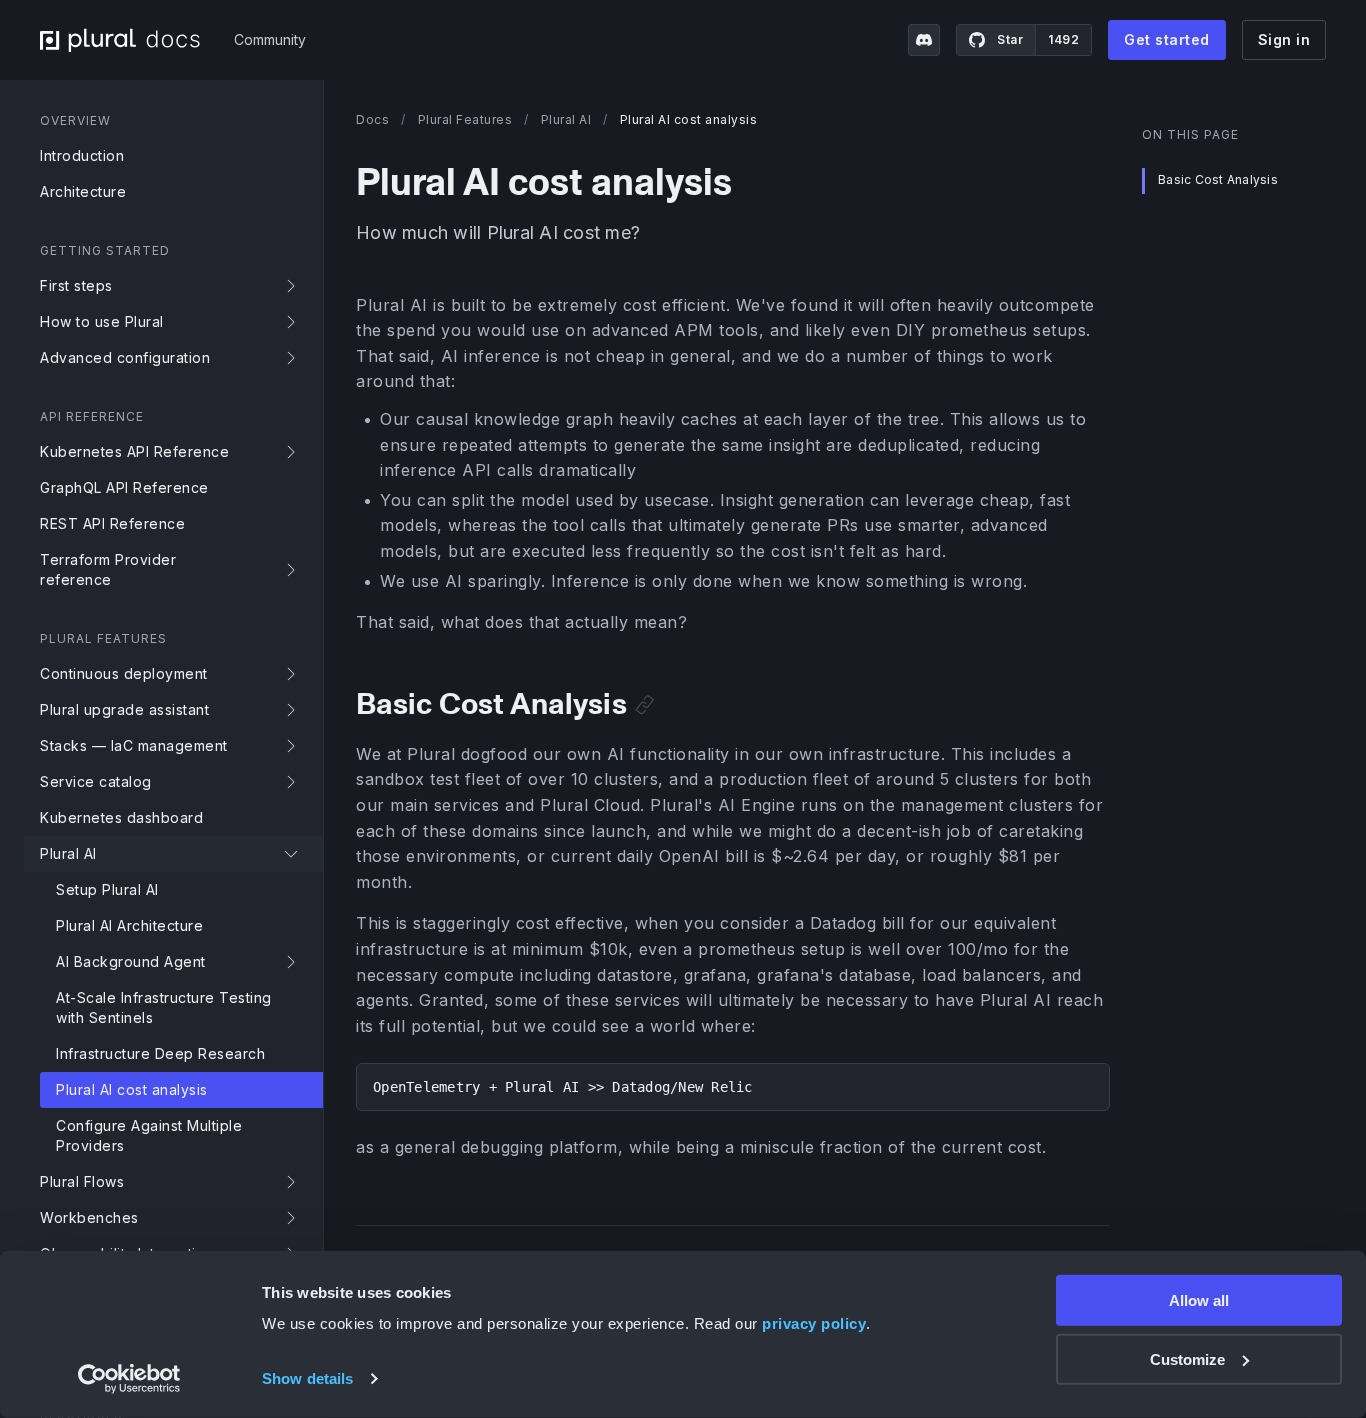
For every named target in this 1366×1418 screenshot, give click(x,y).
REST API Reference (112, 523)
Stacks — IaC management (134, 745)
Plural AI (68, 853)
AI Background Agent (131, 961)
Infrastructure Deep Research (160, 1053)
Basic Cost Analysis (1218, 180)
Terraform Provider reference (108, 569)
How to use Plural (102, 321)
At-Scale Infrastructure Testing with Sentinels (164, 1007)
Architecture (83, 191)
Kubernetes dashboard (121, 817)
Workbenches (89, 1217)
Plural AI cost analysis (132, 1089)
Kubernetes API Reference (134, 451)
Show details (307, 1378)
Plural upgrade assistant (124, 709)
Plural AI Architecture (129, 925)
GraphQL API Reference (124, 487)
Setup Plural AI (107, 889)
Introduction (82, 155)
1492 (1063, 39)
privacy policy (814, 1323)
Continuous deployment (124, 673)
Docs (372, 119)
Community (270, 39)
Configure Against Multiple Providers (149, 1135)
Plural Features (465, 119)
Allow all (1199, 1300)
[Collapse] (295, 854)
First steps (76, 285)
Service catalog (96, 781)
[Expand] (295, 286)
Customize (1187, 1359)
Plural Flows (82, 1181)
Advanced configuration (125, 357)
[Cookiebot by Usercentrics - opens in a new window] (129, 1379)
